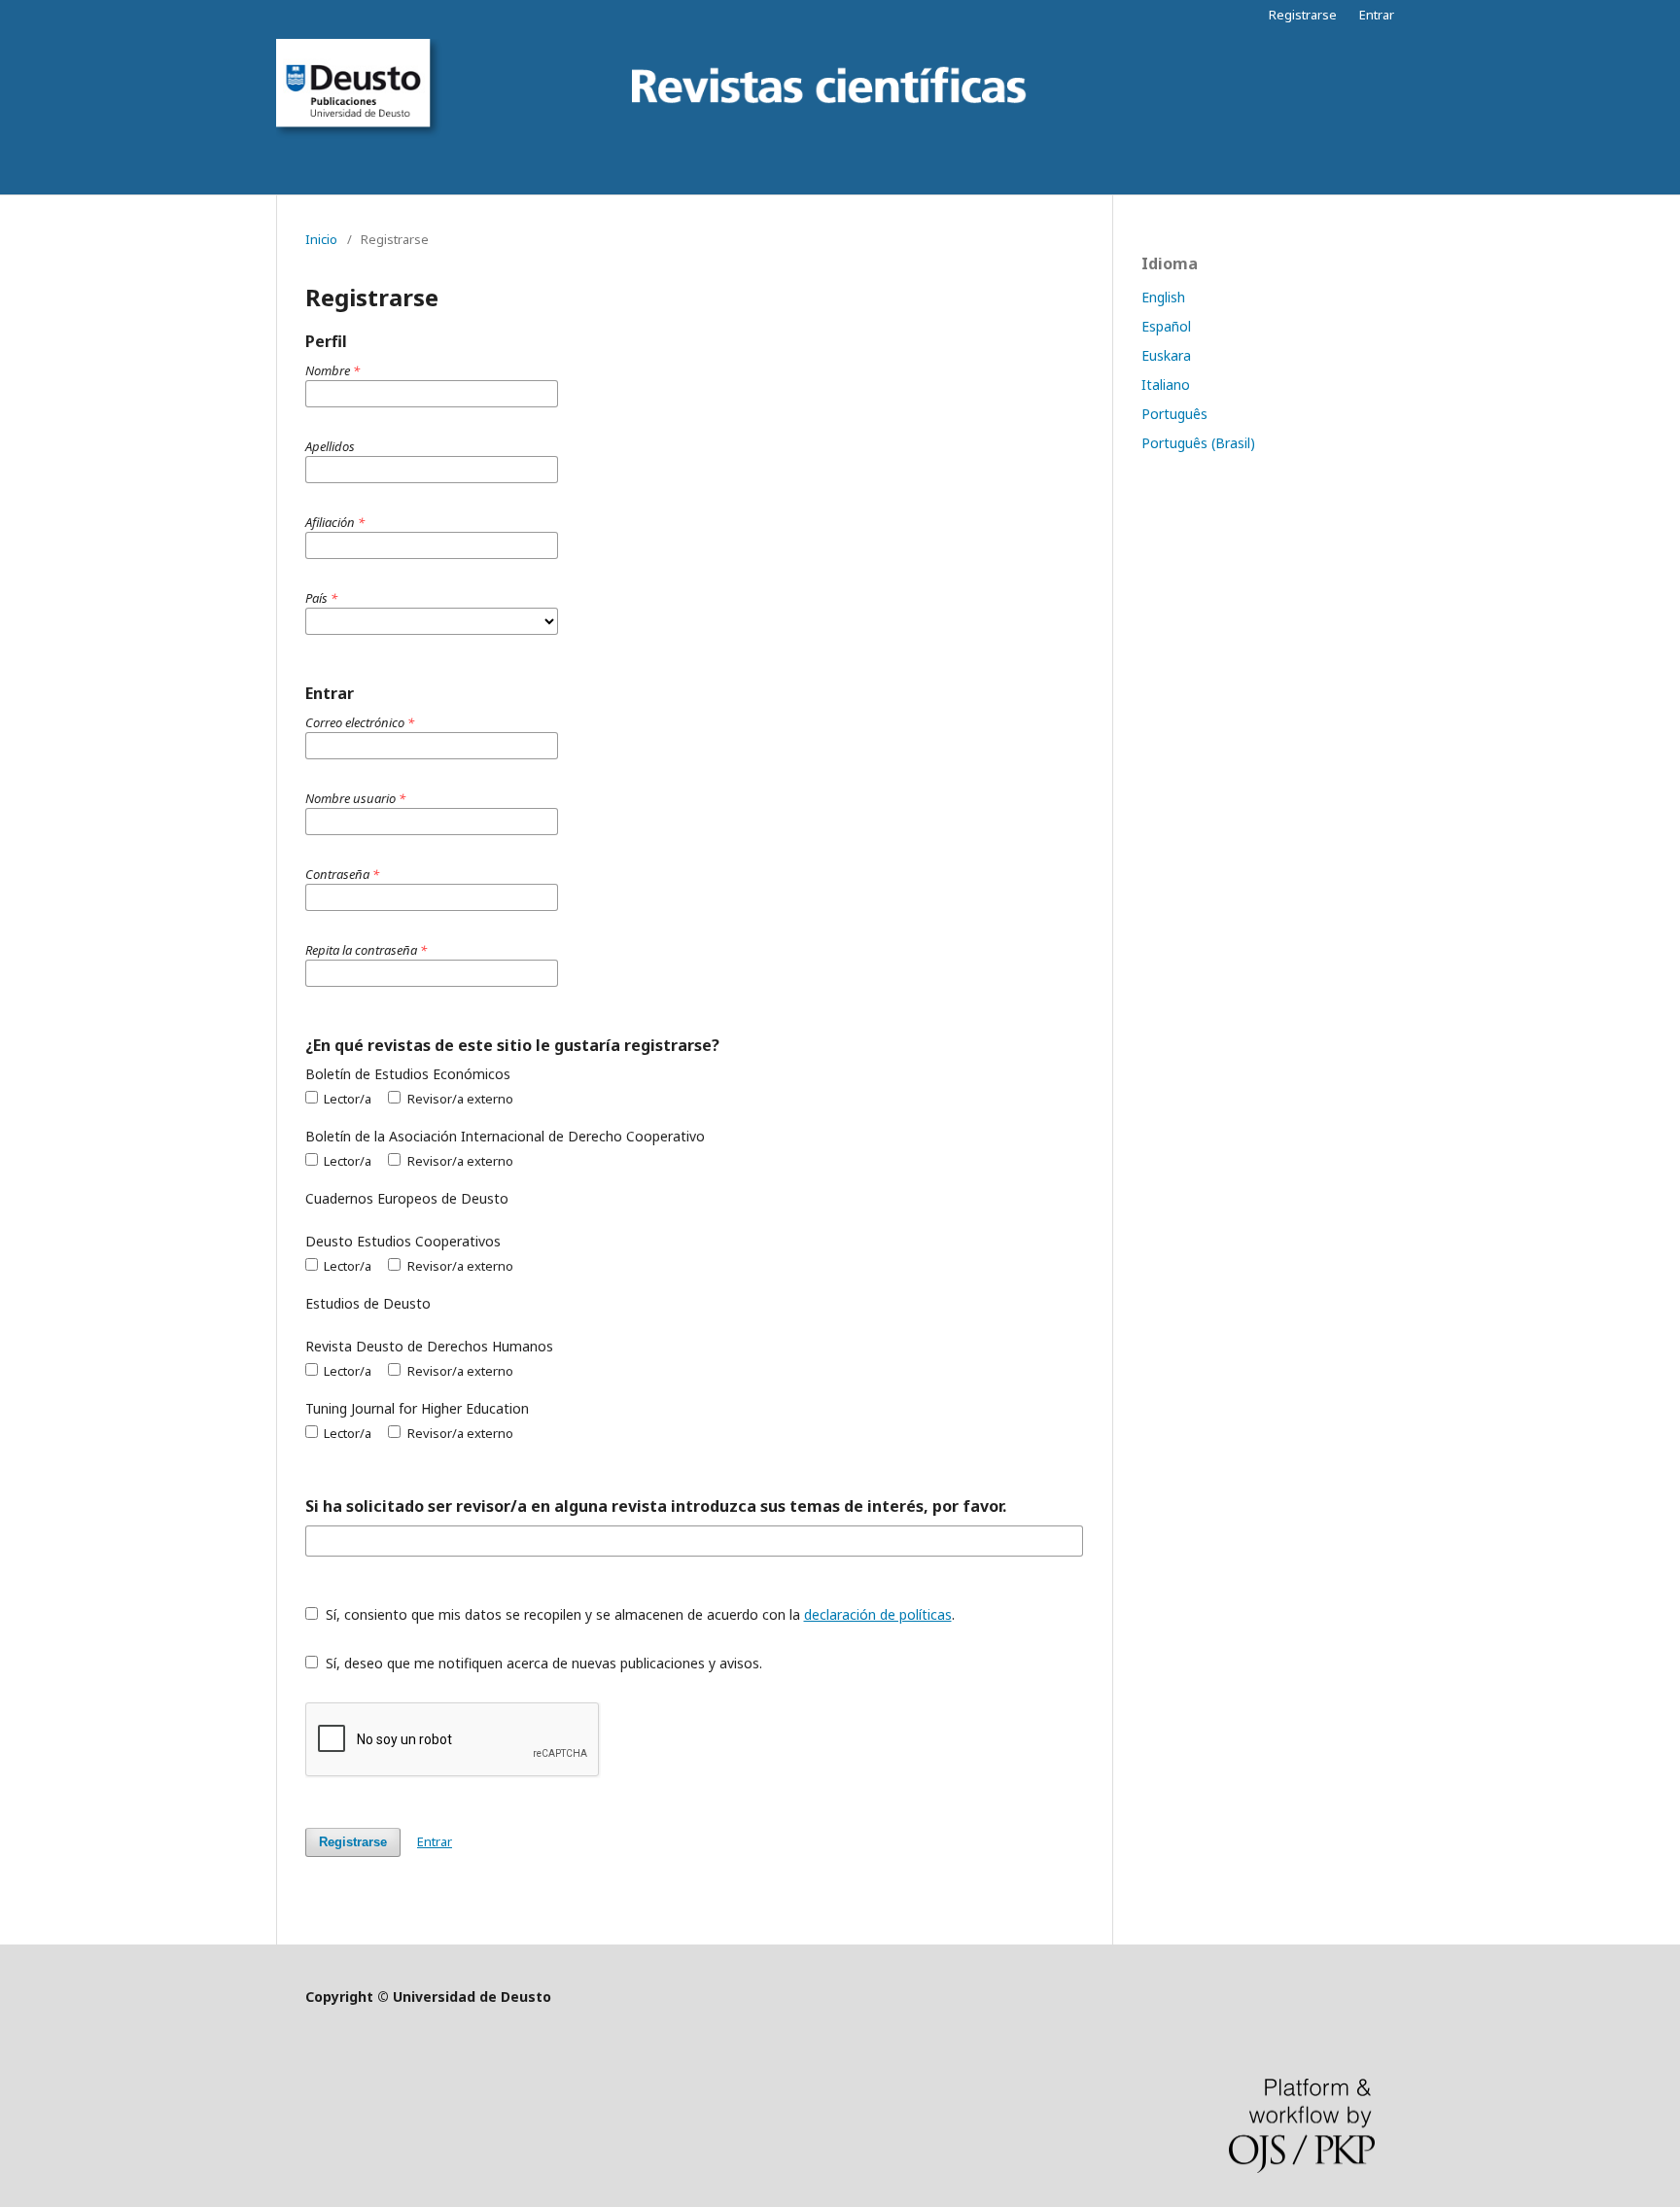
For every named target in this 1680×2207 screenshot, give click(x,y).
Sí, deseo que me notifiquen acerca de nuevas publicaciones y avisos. (542, 1663)
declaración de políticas (878, 1614)
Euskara (1166, 355)
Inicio (321, 239)
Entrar (1377, 15)
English (1163, 297)
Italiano (1166, 385)
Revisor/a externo (458, 1099)
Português (1174, 414)
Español (1166, 326)
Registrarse (1303, 15)
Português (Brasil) (1198, 443)
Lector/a (346, 1099)
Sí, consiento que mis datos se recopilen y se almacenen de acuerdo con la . (638, 1614)
